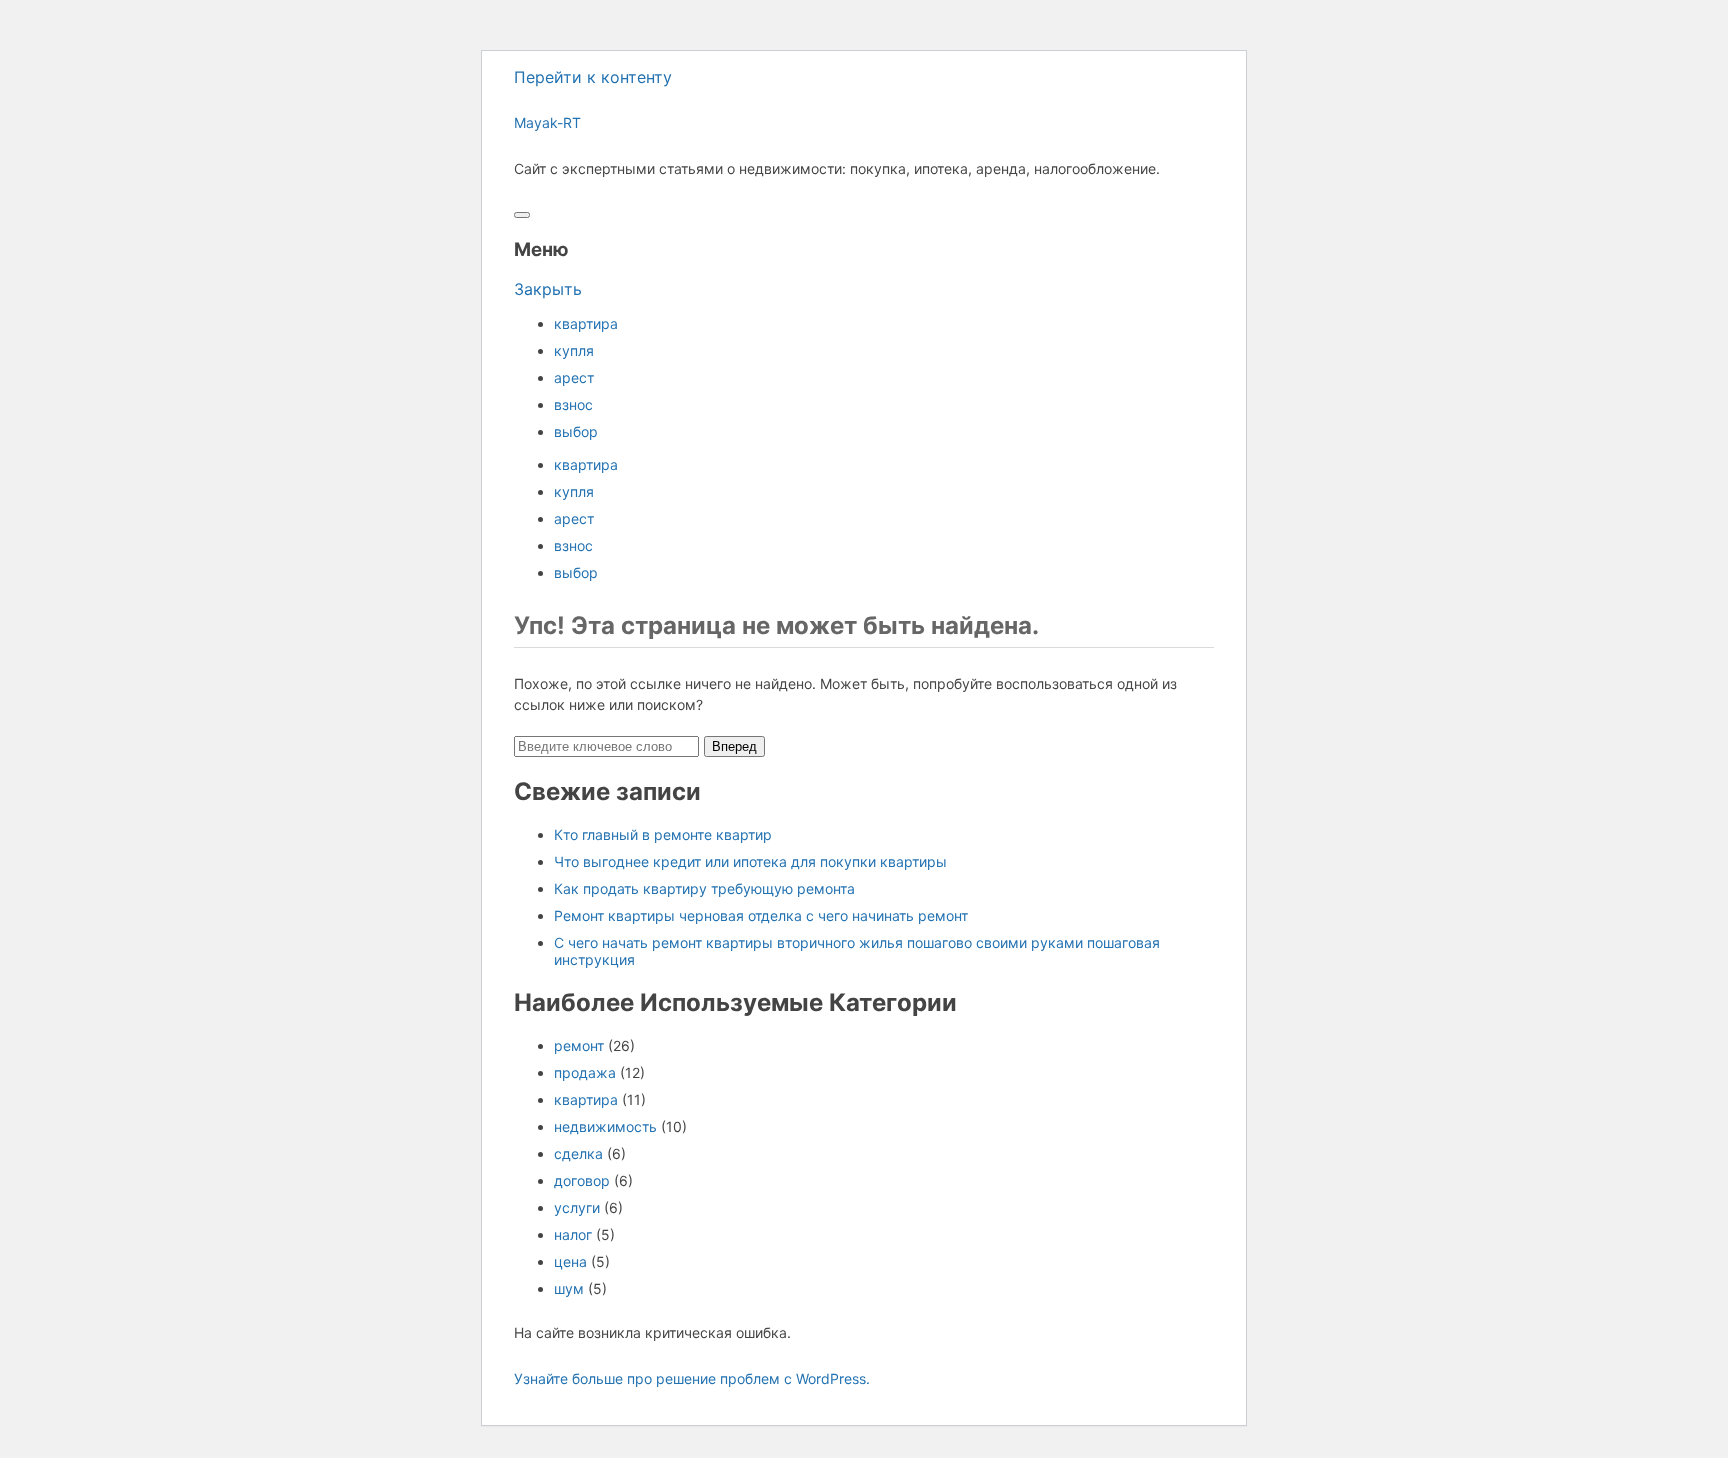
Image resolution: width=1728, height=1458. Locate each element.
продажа (585, 1072)
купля (574, 350)
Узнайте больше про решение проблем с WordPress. (692, 1378)
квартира (586, 323)
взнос (573, 404)
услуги (577, 1207)
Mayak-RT (547, 122)
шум (569, 1288)
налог (573, 1234)
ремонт (579, 1045)
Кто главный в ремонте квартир (663, 834)
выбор (576, 431)
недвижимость (605, 1126)
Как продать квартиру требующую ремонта (704, 888)
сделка (578, 1153)
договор (582, 1180)
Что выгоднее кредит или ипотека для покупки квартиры (750, 861)
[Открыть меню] (522, 215)
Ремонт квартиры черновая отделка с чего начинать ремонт (761, 915)
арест (574, 377)
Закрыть (548, 289)
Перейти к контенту (593, 77)
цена (570, 1261)
